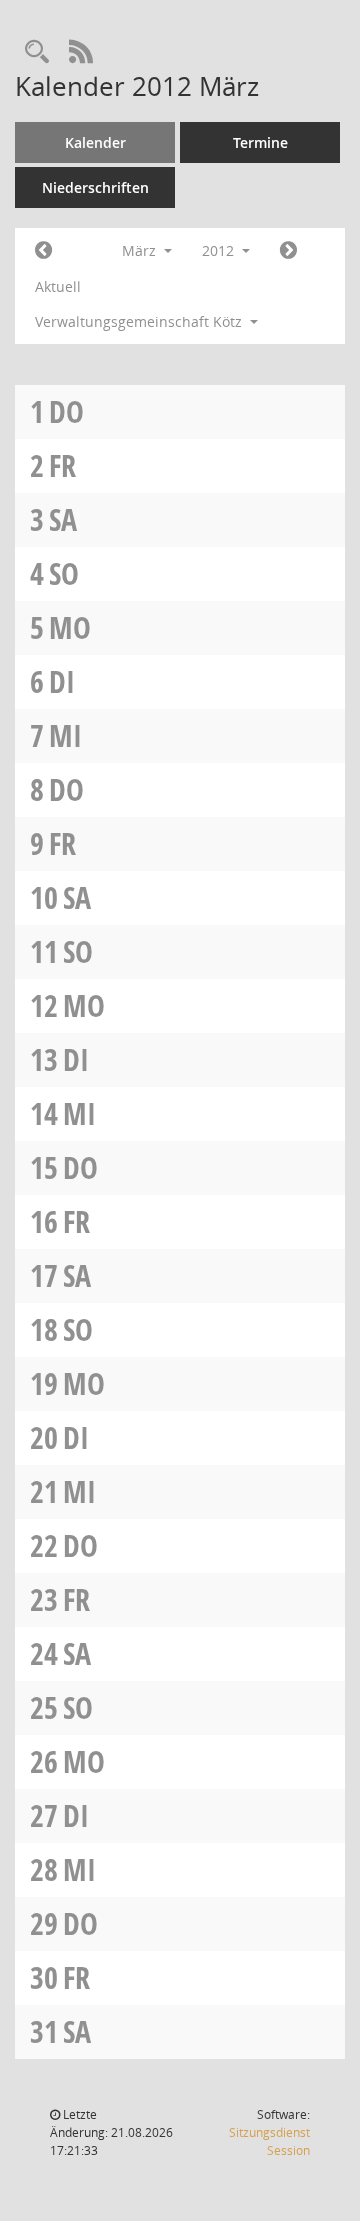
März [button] (141, 250)
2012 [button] (220, 250)
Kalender (95, 142)
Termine (260, 142)
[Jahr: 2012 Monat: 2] (43, 251)
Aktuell (58, 286)
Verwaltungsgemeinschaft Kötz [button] (140, 321)
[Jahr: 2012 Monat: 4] (288, 251)
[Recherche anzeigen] (37, 52)
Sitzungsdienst (269, 2141)
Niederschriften (95, 187)
